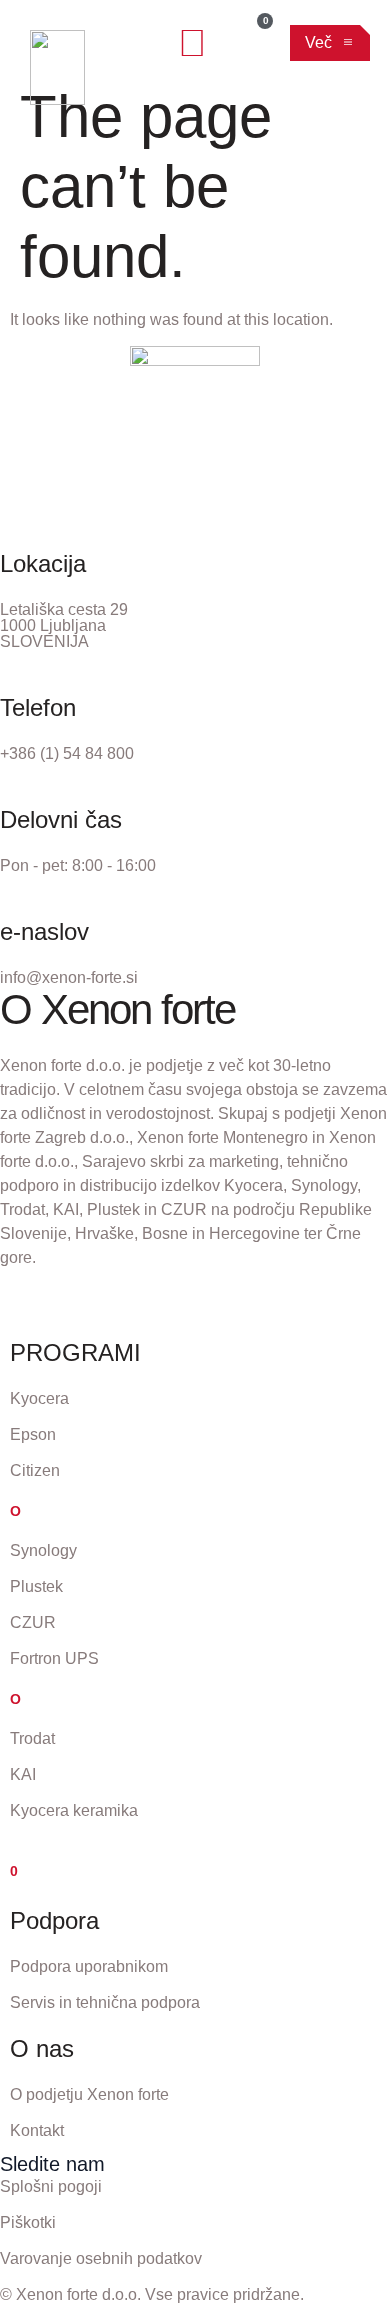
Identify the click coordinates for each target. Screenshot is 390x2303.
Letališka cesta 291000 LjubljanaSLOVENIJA (64, 625)
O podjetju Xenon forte (89, 2094)
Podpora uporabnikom (89, 1966)
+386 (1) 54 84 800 (67, 753)
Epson (33, 1434)
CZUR (33, 1622)
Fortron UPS (54, 1658)
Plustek (36, 1586)
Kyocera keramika (74, 1810)
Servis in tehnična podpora (105, 2002)
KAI (23, 1774)
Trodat (32, 1738)
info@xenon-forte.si (69, 977)
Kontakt (37, 2130)
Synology (43, 1550)
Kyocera (39, 1398)
